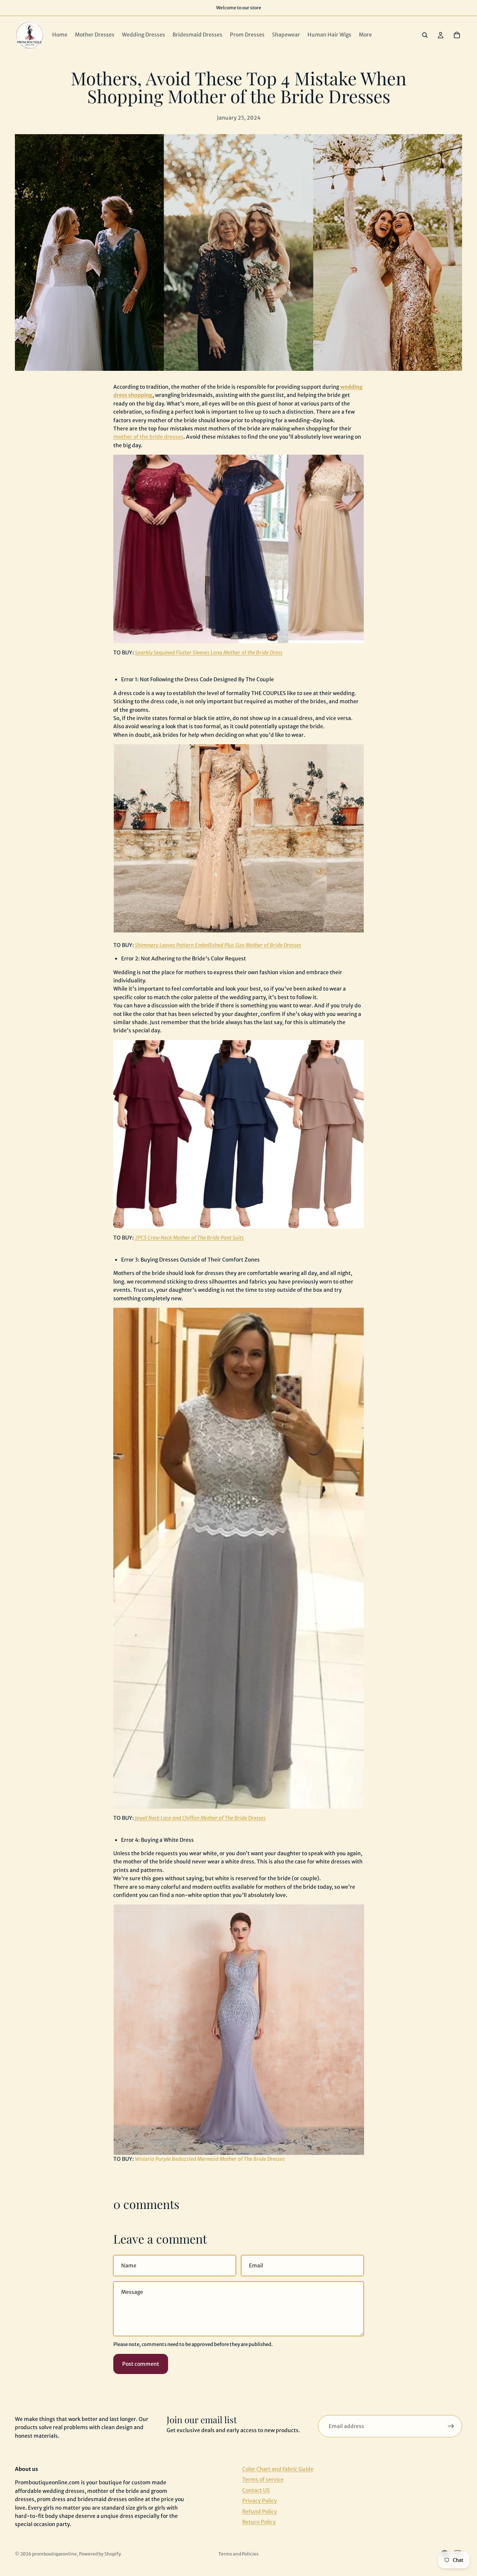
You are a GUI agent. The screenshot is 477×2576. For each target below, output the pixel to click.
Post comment (141, 2364)
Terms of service (263, 2479)
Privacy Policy (260, 2501)
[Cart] (457, 35)
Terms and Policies (238, 2554)
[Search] (425, 35)
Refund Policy (260, 2511)
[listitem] (365, 35)
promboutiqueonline (54, 2554)
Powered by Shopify (100, 2554)
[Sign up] (451, 2426)
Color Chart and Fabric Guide (278, 2469)
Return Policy (259, 2522)
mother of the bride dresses (148, 437)
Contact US (256, 2490)
